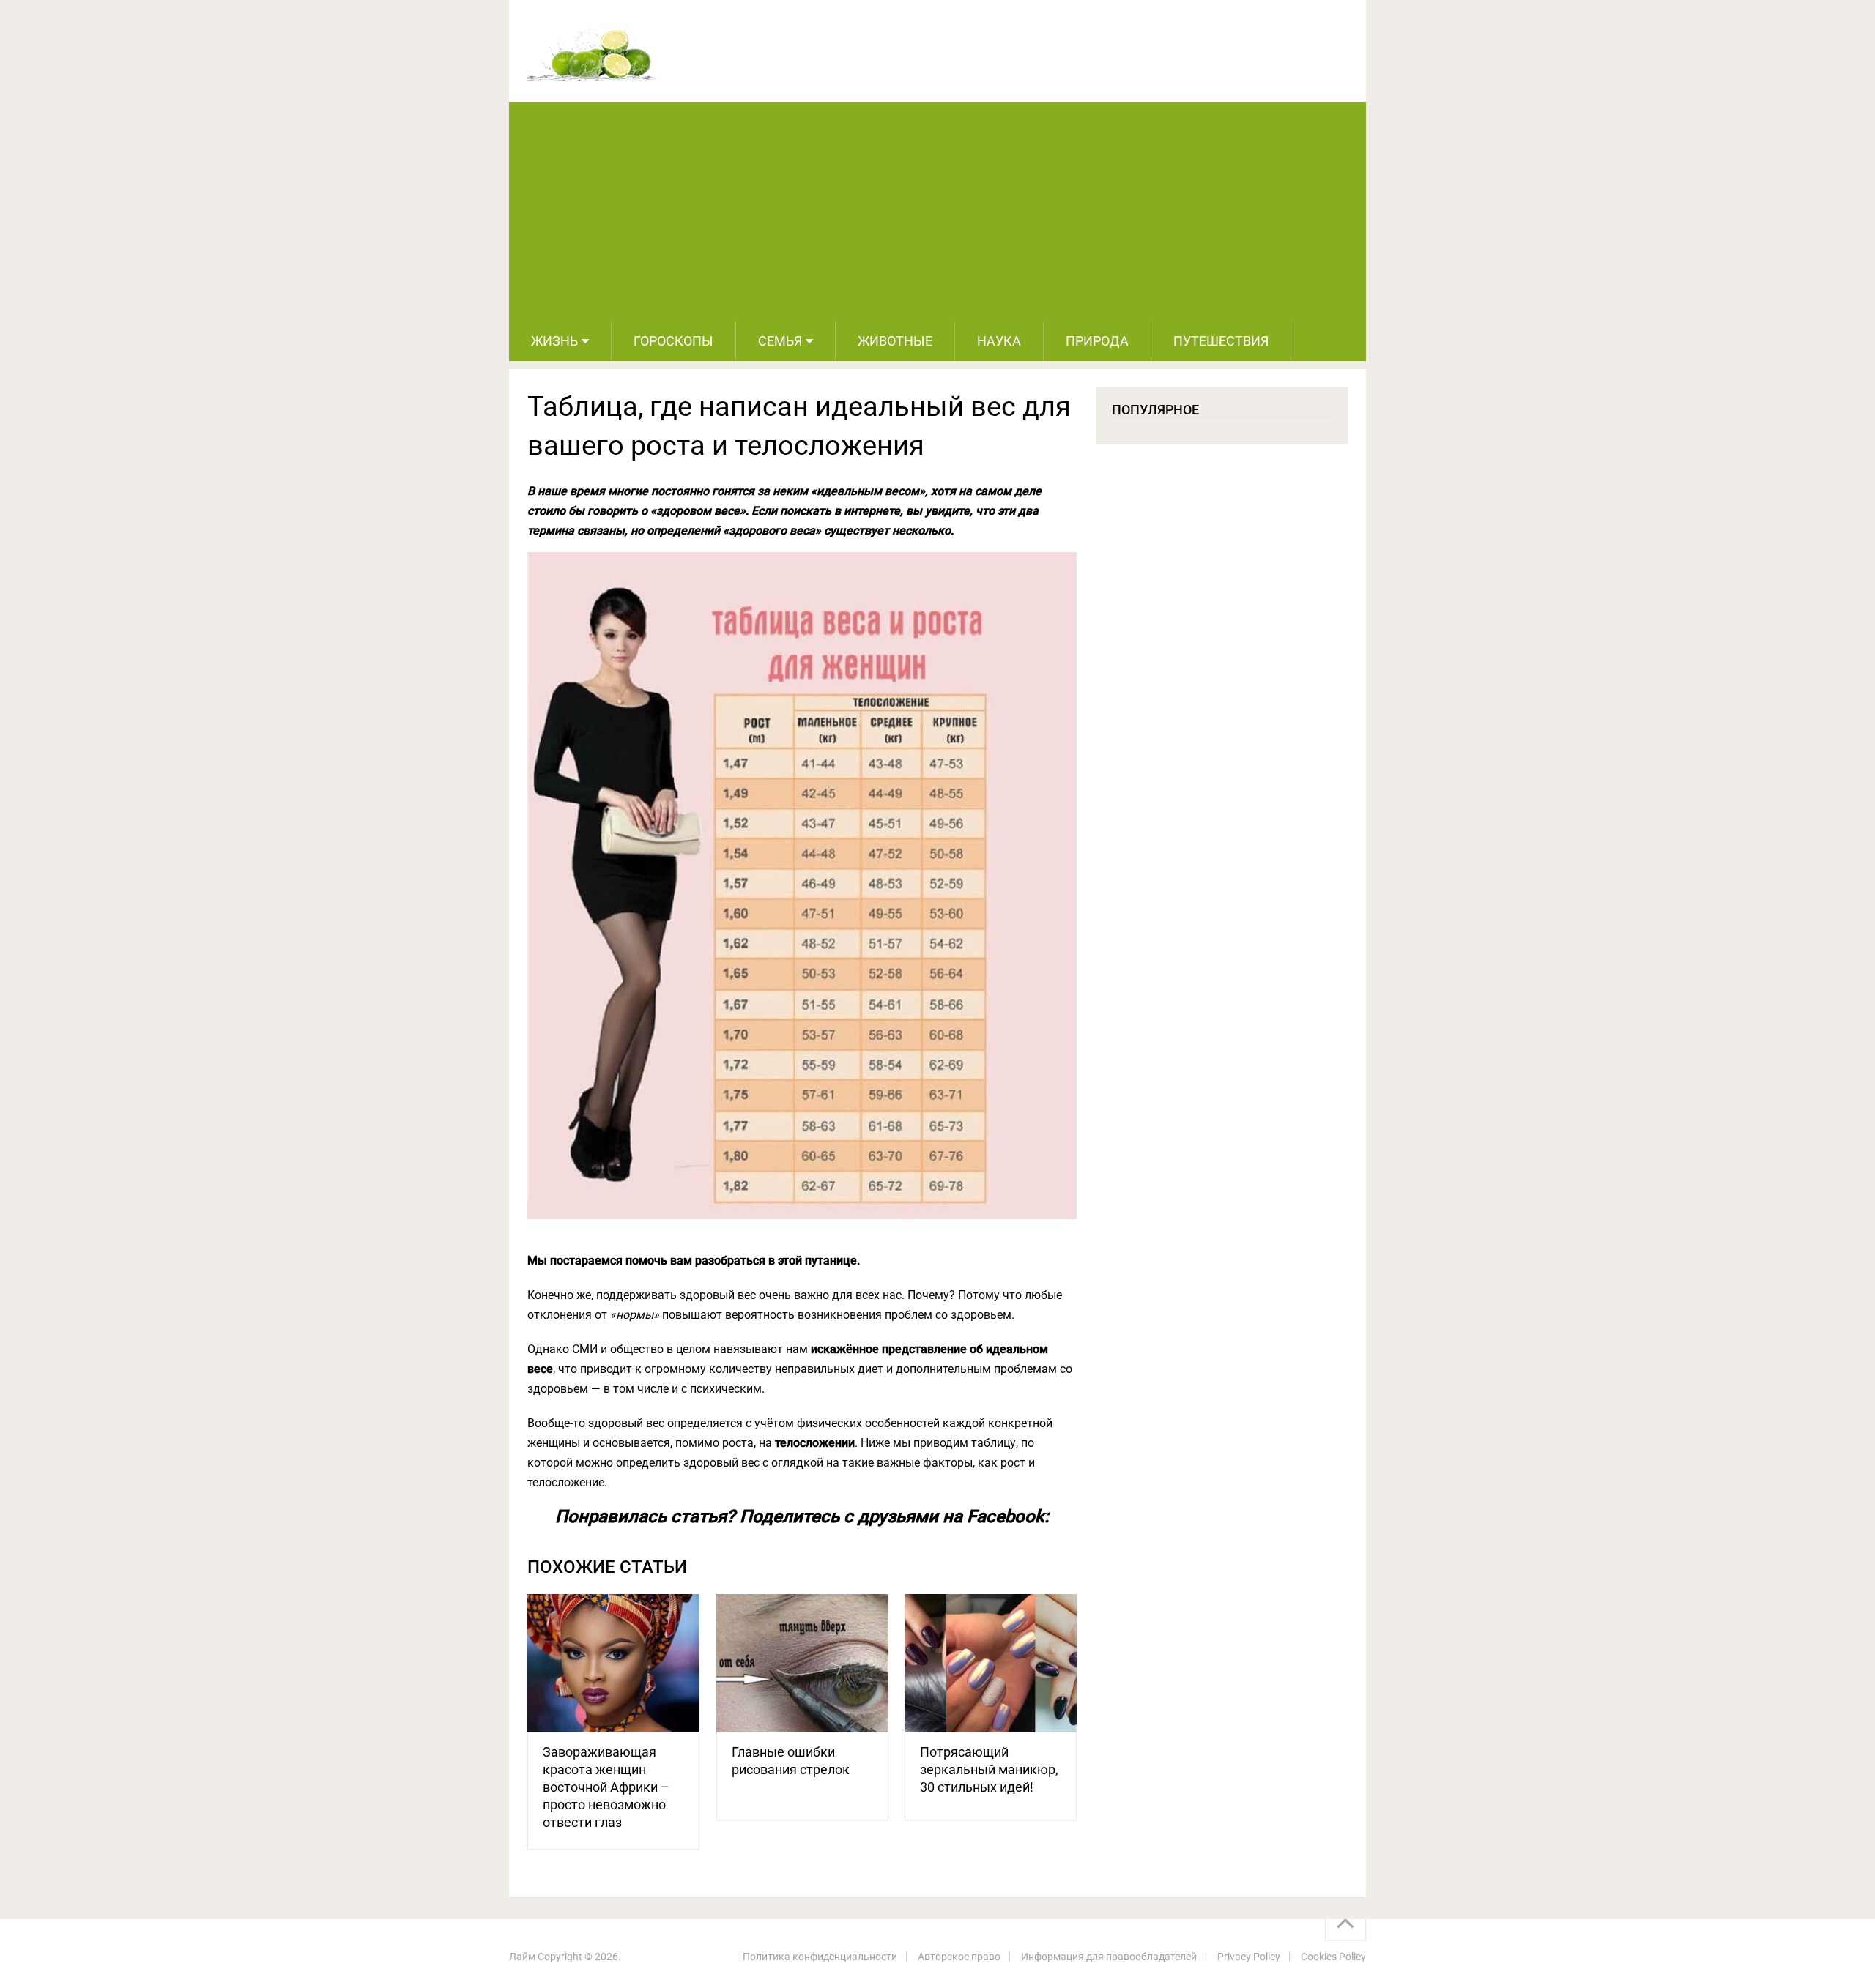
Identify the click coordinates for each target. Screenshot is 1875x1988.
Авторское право (959, 1957)
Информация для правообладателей (1109, 1957)
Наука (999, 341)
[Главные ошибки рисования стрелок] (802, 1663)
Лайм (522, 1957)
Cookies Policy (1333, 1957)
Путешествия (1221, 341)
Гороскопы (673, 341)
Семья (780, 341)
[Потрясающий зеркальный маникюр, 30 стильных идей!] (991, 1663)
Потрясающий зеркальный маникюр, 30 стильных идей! (989, 1769)
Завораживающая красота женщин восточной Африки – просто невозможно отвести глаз (606, 1787)
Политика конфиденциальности (820, 1957)
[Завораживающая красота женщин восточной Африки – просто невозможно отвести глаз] (613, 1663)
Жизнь (554, 341)
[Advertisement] (937, 212)
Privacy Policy (1249, 1957)
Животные (895, 341)
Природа (1097, 341)
